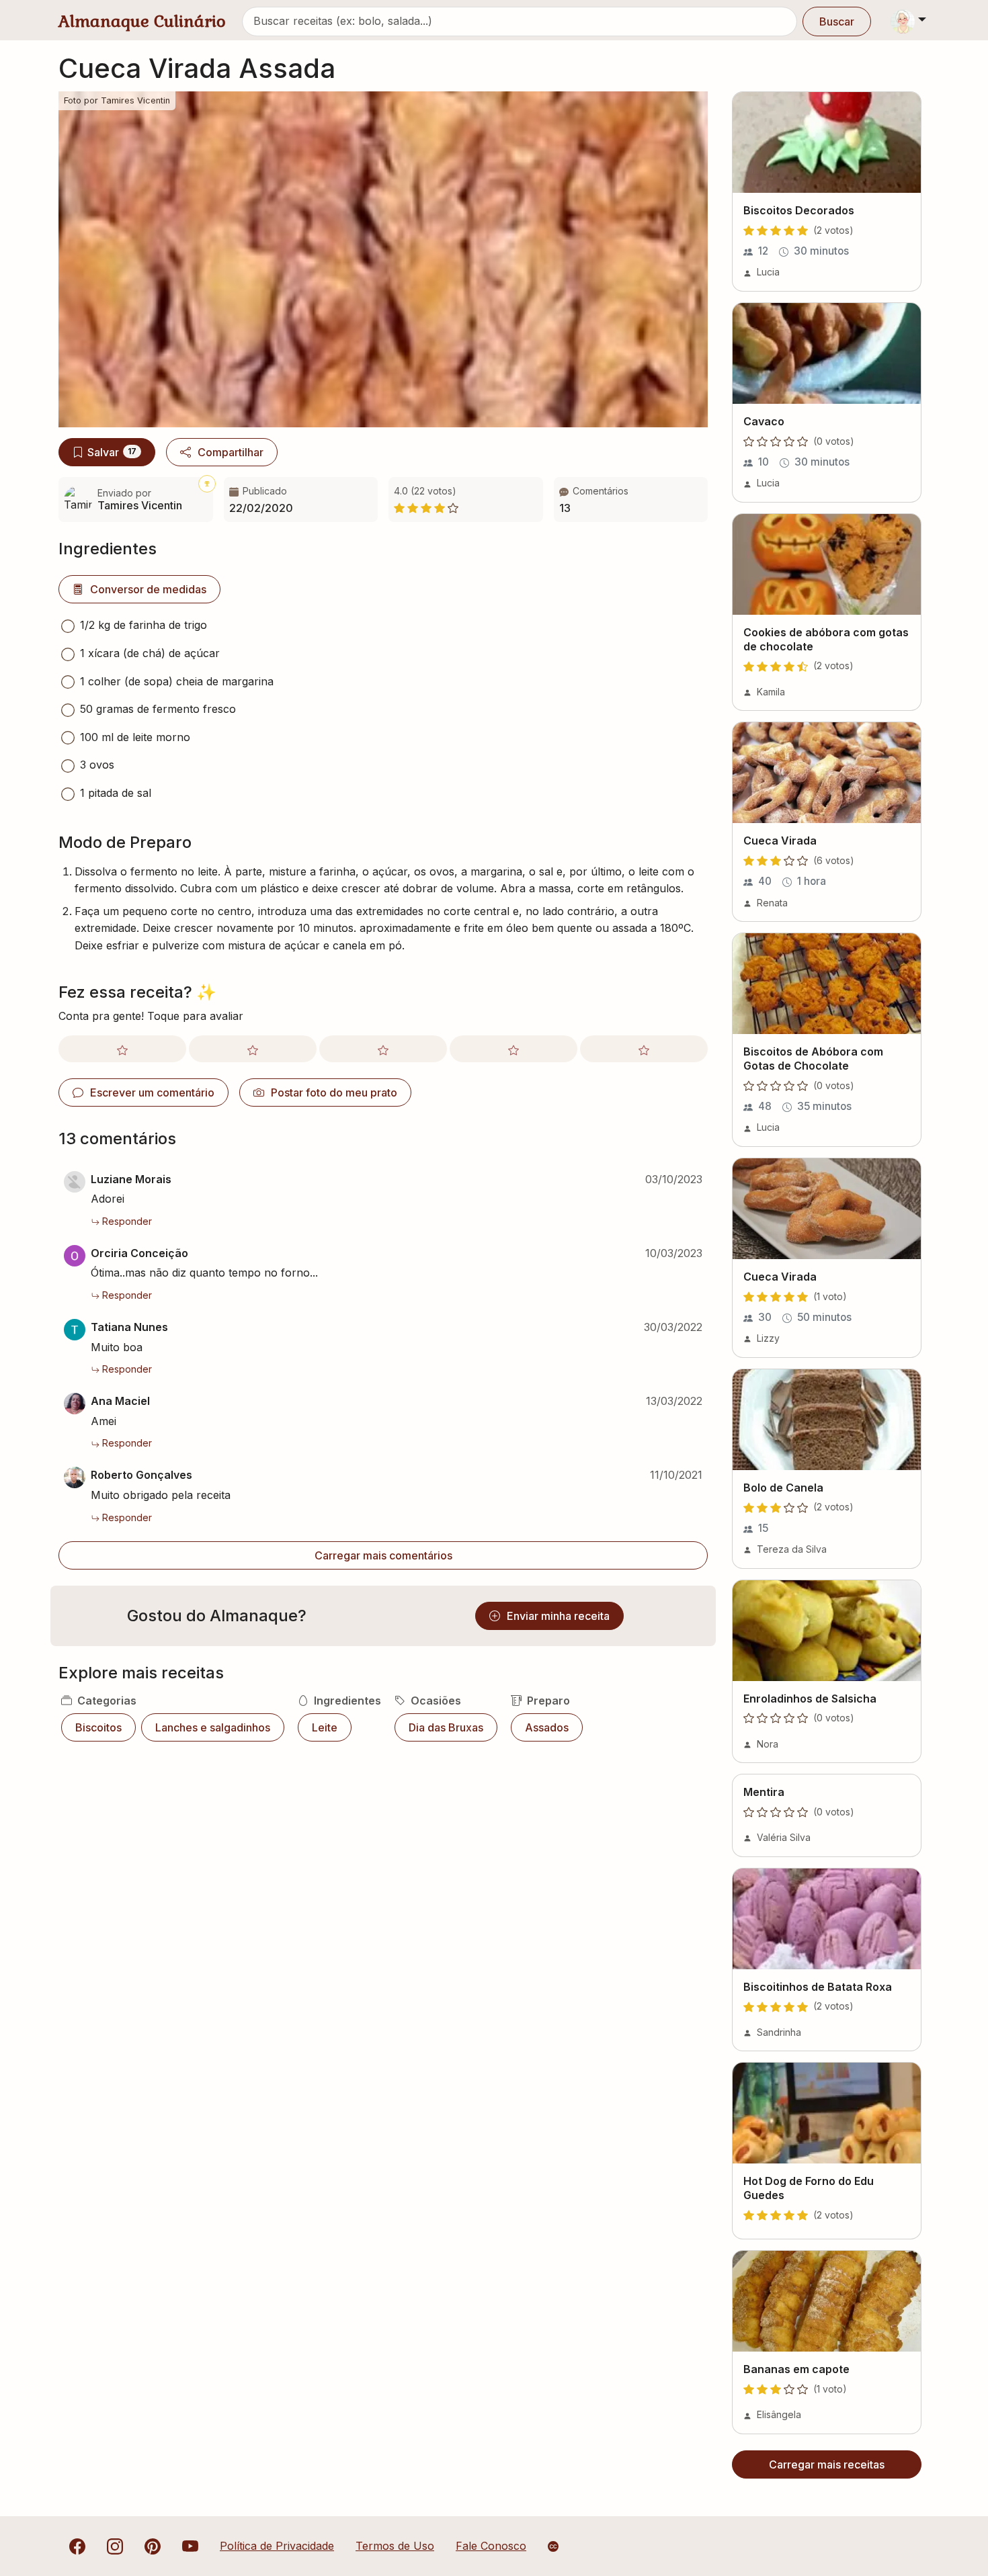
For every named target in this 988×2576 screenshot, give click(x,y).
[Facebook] (77, 2546)
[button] (631, 500)
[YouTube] (190, 2546)
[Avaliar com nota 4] (513, 1049)
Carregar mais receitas (827, 2464)
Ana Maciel (120, 1401)
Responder (127, 1221)
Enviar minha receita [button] (558, 1616)
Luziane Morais (131, 1179)
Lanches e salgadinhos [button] (213, 1727)
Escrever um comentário (152, 1092)
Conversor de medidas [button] (148, 589)
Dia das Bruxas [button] (446, 1727)
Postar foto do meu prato (334, 1092)
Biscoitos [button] (98, 1727)
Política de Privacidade (277, 2546)
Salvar (112, 452)
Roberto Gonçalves (141, 1475)
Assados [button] (547, 1727)
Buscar (837, 22)
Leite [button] (325, 1727)
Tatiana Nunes (129, 1327)
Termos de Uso (395, 2546)
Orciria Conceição (139, 1253)
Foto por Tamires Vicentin (117, 100)
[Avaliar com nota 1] (122, 1049)
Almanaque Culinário (142, 21)
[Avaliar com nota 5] (644, 1049)
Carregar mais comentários (383, 1555)
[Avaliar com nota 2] (253, 1049)
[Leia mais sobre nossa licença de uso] (553, 2546)
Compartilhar (231, 452)
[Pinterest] (153, 2546)
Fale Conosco (491, 2546)
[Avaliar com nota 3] (383, 1049)
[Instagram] (115, 2546)
